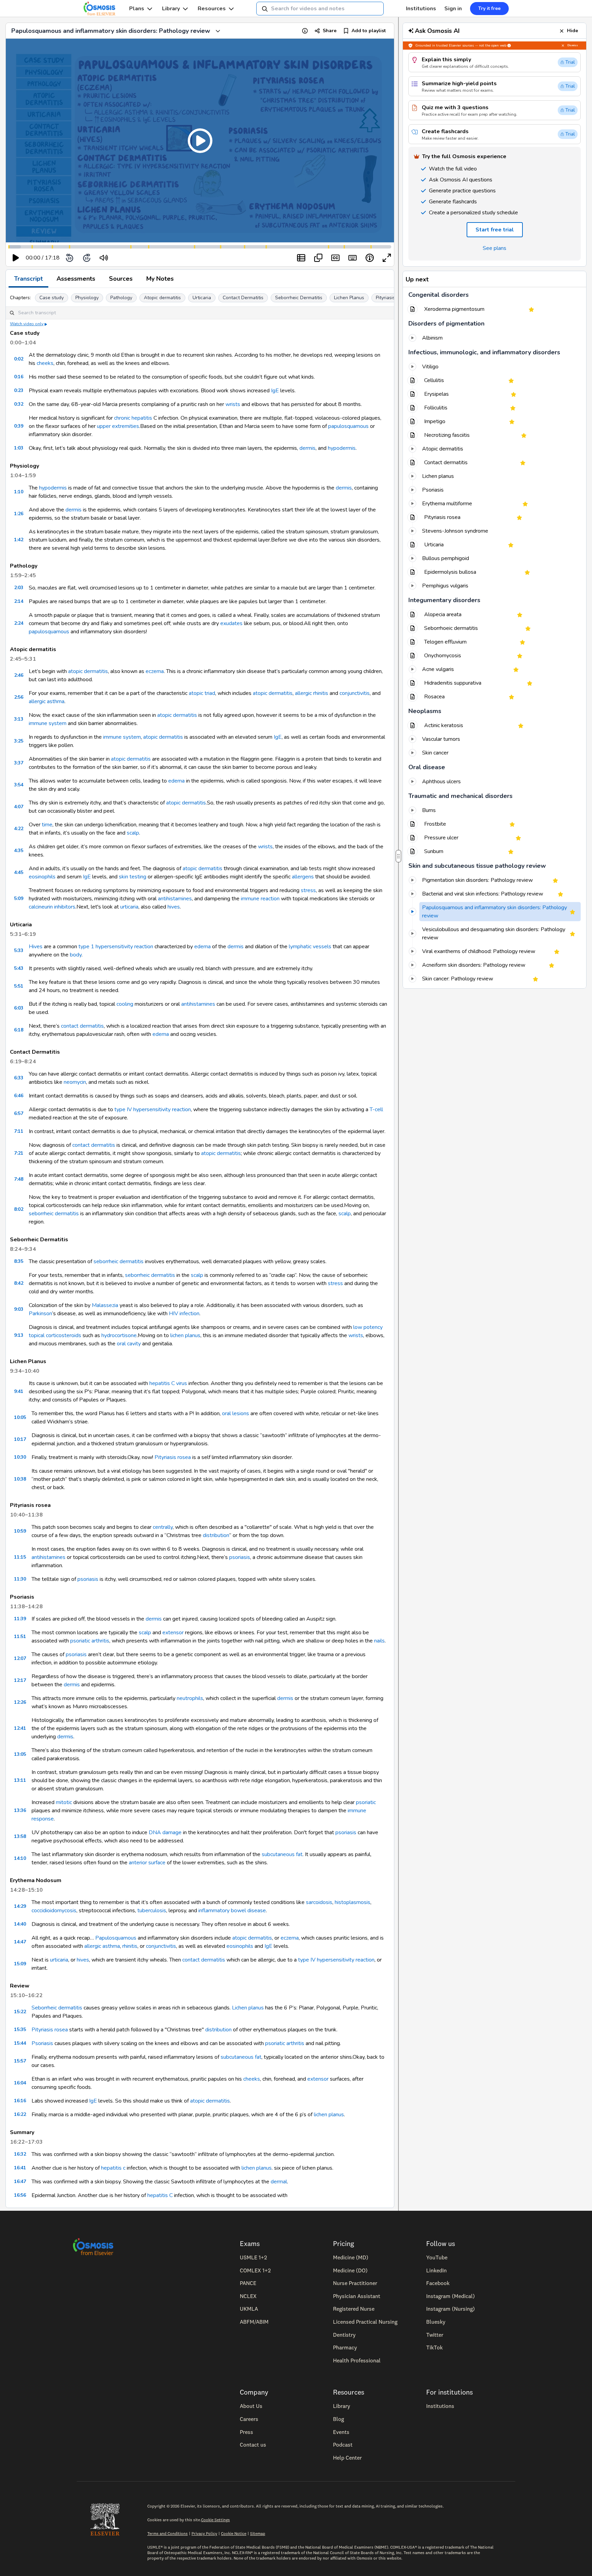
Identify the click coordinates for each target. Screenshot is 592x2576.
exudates (231, 623)
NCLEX (248, 2296)
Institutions (421, 9)
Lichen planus (248, 2008)
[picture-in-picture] (318, 258)
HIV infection (184, 1314)
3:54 (19, 785)
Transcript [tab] (28, 279)
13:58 (20, 1836)
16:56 (20, 2195)
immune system (48, 723)
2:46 (19, 675)
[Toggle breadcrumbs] (218, 31)
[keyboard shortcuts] (353, 258)
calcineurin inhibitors (52, 907)
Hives (36, 947)
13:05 (20, 1754)
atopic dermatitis (88, 671)
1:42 (19, 540)
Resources (212, 9)
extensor (173, 1633)
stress (308, 890)
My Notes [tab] (160, 279)
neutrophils (190, 1698)
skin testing (133, 877)
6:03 (19, 1008)
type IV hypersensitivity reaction (153, 1109)
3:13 (19, 719)
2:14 (19, 601)
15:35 (20, 2029)
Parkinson (40, 1314)
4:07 (19, 807)
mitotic (64, 1802)
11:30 (20, 1579)
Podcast (343, 2445)
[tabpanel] (200, 1248)
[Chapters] (301, 258)
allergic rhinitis (312, 693)
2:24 (19, 623)
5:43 (19, 968)
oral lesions (236, 1413)
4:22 (19, 829)
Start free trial (495, 230)
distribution (216, 1535)
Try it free (489, 8)
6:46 (19, 1096)
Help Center (347, 2458)
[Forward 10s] (87, 258)
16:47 (20, 2181)
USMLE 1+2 (253, 2257)
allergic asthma (47, 701)
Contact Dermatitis (243, 298)
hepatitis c (113, 2168)
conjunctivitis (355, 693)
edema (176, 781)
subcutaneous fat (282, 1854)
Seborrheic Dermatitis (299, 298)
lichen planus (185, 1335)
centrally (163, 1527)
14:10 (20, 1858)
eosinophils (42, 877)
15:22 (20, 2012)
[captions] (335, 258)
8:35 (19, 1261)
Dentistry (344, 2335)
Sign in (453, 9)
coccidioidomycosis (54, 1911)
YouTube (437, 2257)
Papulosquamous (116, 1938)
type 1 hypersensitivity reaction (116, 947)
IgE (275, 391)
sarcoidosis (319, 1902)
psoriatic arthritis (90, 1641)
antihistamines (175, 899)
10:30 (20, 1457)
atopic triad (202, 693)
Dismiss (573, 45)
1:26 (19, 514)
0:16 (19, 377)
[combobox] (320, 9)
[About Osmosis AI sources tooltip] (509, 46)
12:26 (20, 1702)
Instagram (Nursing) (451, 2309)
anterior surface (147, 1863)
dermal (279, 2182)
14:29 (20, 1906)
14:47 (20, 1942)
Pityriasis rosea (392, 298)
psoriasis (240, 1557)
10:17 (20, 1439)
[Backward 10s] (70, 258)
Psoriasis (42, 2043)
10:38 (20, 1479)
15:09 (20, 1964)
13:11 (20, 1780)
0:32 (19, 404)
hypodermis (342, 448)
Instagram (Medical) (451, 2296)
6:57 (19, 1113)
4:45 (19, 872)
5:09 (19, 898)
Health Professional (357, 2360)
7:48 (19, 1179)
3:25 (19, 741)
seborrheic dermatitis (54, 1214)
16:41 (20, 2168)
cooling (125, 1004)
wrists (233, 404)
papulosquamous (348, 426)
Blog (338, 2419)
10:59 (20, 1531)
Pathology (121, 298)
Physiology (87, 298)
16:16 (20, 2101)
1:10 (19, 492)
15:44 (20, 2043)
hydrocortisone (119, 1335)
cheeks (45, 363)
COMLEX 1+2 (255, 2270)
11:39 (20, 1619)
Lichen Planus (349, 298)
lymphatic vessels (310, 947)
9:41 (19, 1391)
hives (174, 907)
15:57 (20, 2061)
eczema (155, 671)
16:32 (20, 2154)
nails (379, 1641)
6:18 (19, 1030)
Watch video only (27, 324)
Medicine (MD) (351, 2257)
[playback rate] (370, 258)
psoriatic (366, 1802)
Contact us (253, 2445)
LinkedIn (436, 2270)
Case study (52, 298)
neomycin (75, 1082)
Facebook (438, 2283)
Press (246, 2432)
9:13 (19, 1335)
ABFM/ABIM (254, 2322)
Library (171, 9)
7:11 (19, 1131)
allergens (303, 877)
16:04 (20, 2083)
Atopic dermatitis (162, 298)
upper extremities (118, 426)
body (76, 955)
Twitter (435, 2335)
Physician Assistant (357, 2296)
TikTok (434, 2347)
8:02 (19, 1209)
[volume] (104, 258)
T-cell (376, 1109)
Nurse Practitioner (355, 2283)
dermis (307, 448)
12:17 (20, 1680)
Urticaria (202, 298)
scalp (133, 833)
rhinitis (130, 1946)
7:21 (19, 1153)
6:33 (19, 1078)
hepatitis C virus (168, 1383)
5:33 (19, 950)
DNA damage (165, 1832)
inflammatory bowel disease (232, 1911)
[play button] (16, 258)
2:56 (19, 697)
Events (341, 2432)
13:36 (20, 1810)
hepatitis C (160, 2195)
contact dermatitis (82, 1026)
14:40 (20, 1924)
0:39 (19, 426)
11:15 (20, 1557)
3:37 (19, 763)
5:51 (19, 986)
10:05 (20, 1417)
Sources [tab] (121, 279)
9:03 (19, 1309)
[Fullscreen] (387, 258)
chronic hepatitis (133, 418)
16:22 (20, 2114)
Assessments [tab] (76, 279)
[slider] (132, 258)
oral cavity (129, 1344)
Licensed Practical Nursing (365, 2322)
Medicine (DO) (350, 2270)
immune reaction (260, 899)
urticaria (129, 907)
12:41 (20, 1728)
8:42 (19, 1283)
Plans (137, 9)
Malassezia (105, 1305)
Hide (572, 31)
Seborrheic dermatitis (57, 2008)
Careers (249, 2419)
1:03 (19, 448)
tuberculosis (152, 1911)
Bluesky (436, 2322)
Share (330, 31)
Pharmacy (345, 2347)
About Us (251, 2406)
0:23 (19, 390)
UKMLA (249, 2309)
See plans (495, 248)
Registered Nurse (354, 2309)
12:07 (20, 1658)
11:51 (20, 1636)
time (47, 825)
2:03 (19, 588)
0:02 (19, 359)
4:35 (19, 851)
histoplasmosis (353, 1902)
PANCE (248, 2283)
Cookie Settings (215, 2520)
